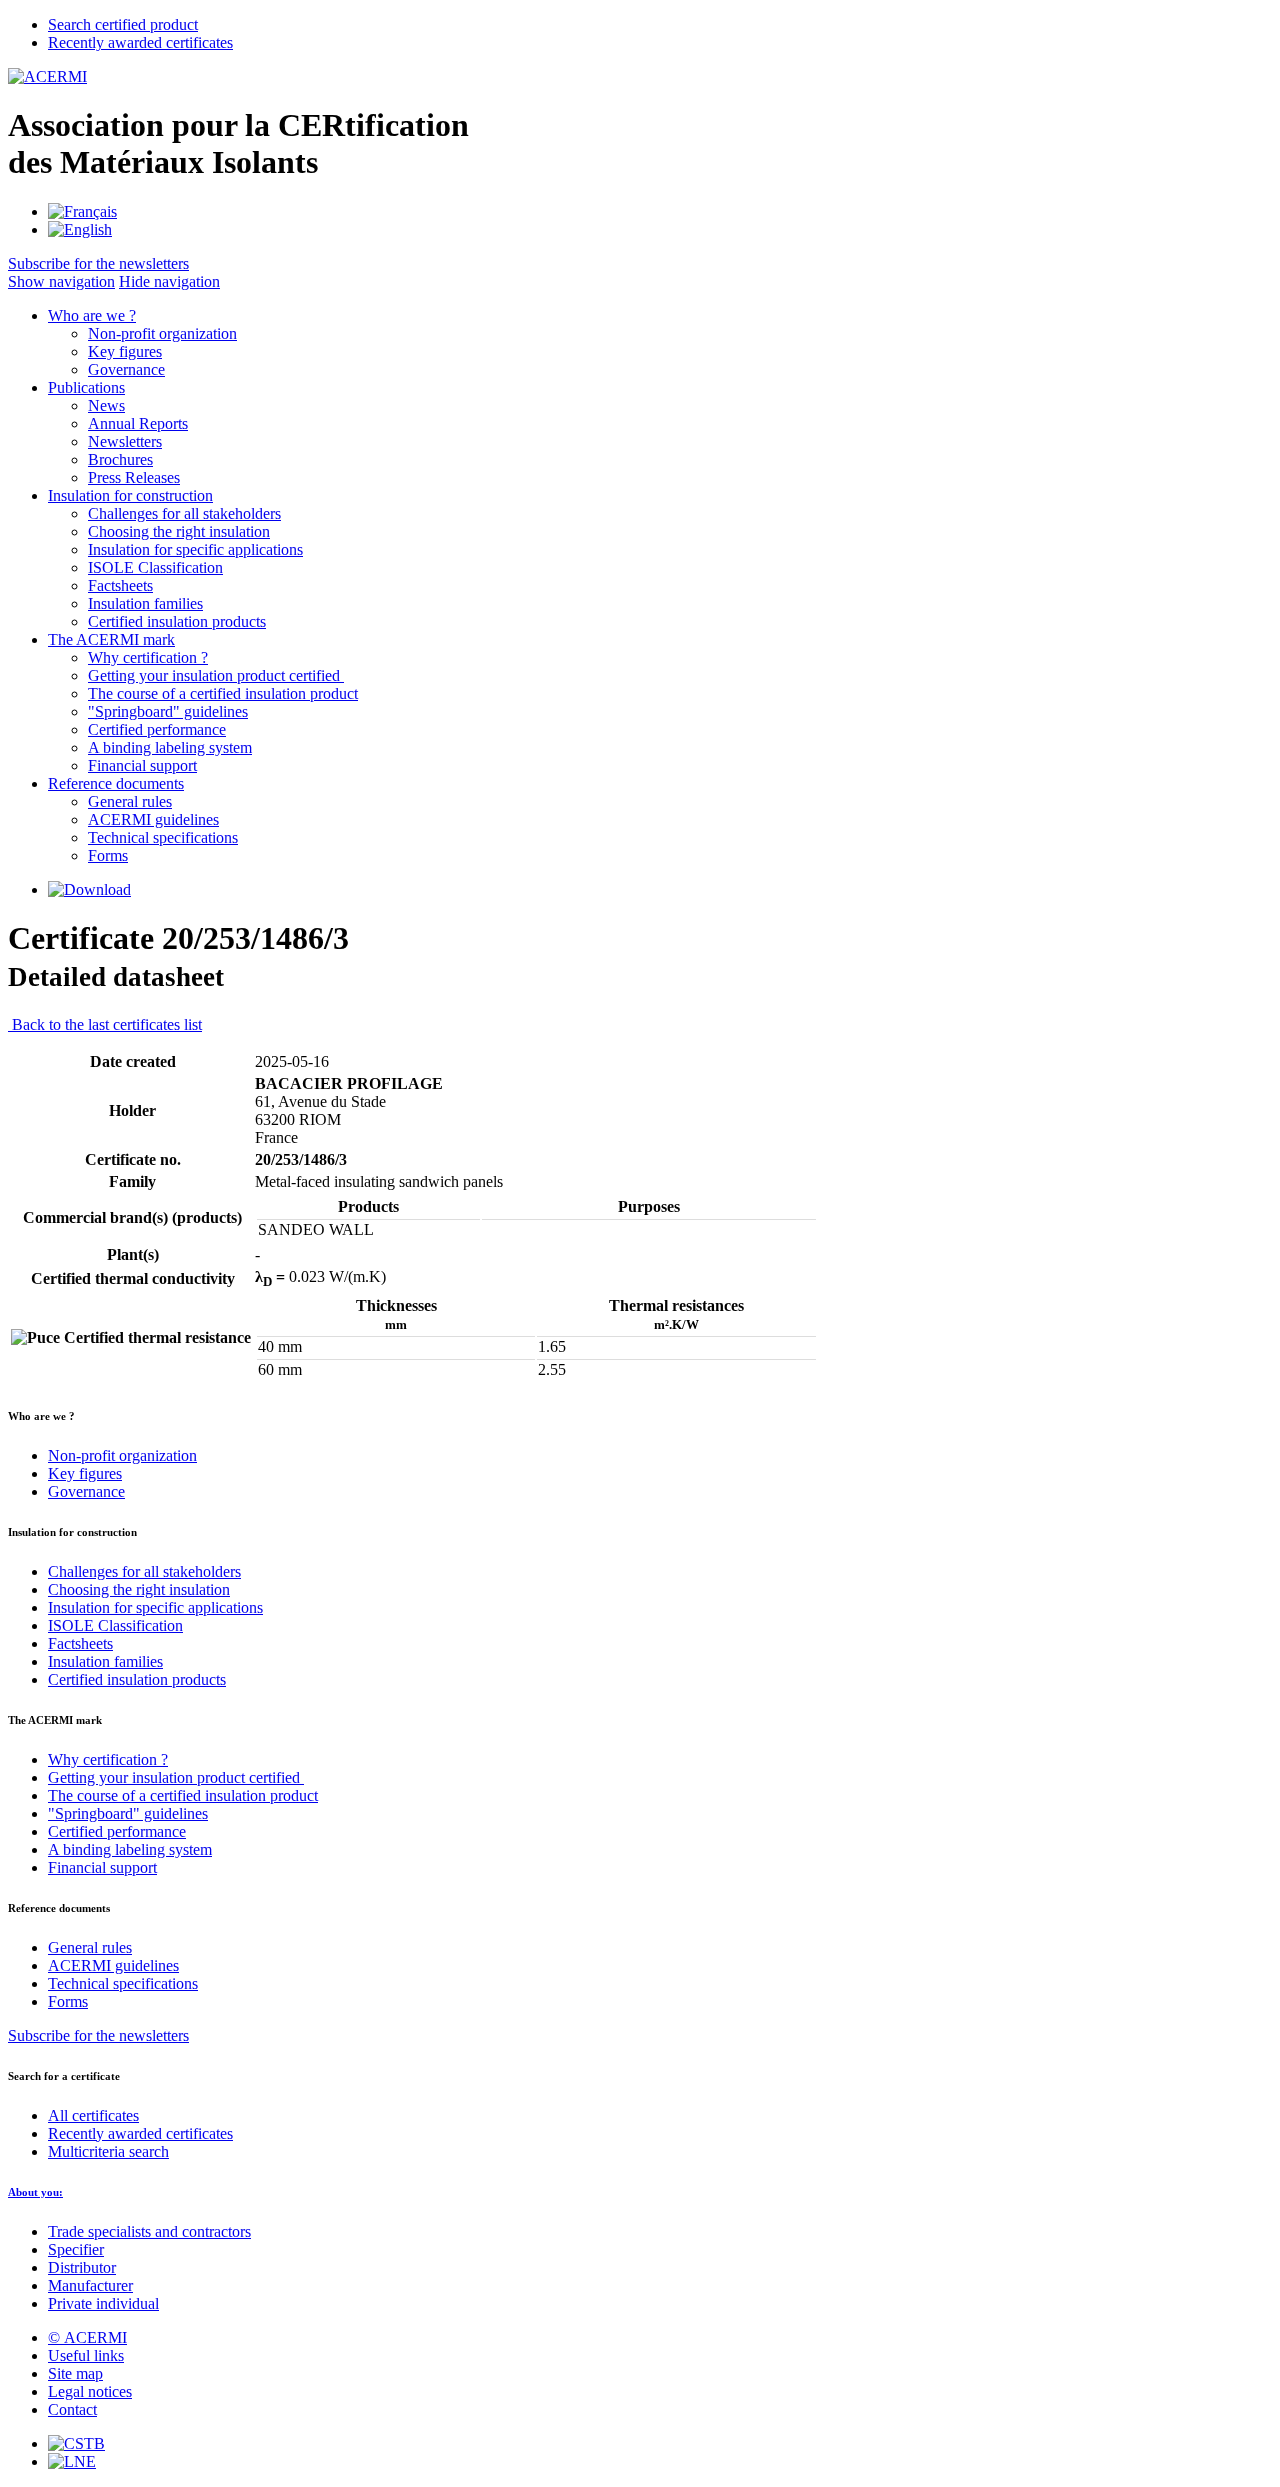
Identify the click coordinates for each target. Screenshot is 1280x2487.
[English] (80, 229)
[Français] (82, 211)
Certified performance (157, 729)
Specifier (76, 2249)
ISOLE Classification (155, 567)
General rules (130, 801)
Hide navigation (169, 281)
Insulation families (145, 603)
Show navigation (61, 281)
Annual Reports (138, 423)
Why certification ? (148, 657)
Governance (126, 369)
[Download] (89, 889)
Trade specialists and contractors (149, 2231)
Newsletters (125, 441)
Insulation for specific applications (195, 549)
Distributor (82, 2267)
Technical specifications (163, 837)
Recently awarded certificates (140, 2133)
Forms (108, 855)
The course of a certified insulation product (223, 693)
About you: (35, 2192)
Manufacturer (90, 2285)
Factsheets (120, 585)
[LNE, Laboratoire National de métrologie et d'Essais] (72, 2461)
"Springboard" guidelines (168, 711)
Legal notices (90, 2391)
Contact (72, 2409)
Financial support (142, 765)
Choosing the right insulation (179, 531)
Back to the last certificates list (105, 1024)
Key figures (125, 351)
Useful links (86, 2355)
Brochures (120, 459)
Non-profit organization (162, 333)
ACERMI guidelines (153, 819)
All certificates (93, 2115)
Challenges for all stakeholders (184, 513)
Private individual (103, 2303)
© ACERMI (87, 2337)
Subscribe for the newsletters (98, 2035)
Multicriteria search (108, 2151)
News (106, 405)
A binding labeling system (170, 747)
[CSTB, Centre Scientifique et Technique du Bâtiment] (76, 2443)
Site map (75, 2373)
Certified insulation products (177, 621)
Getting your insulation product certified (216, 675)
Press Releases (134, 477)
